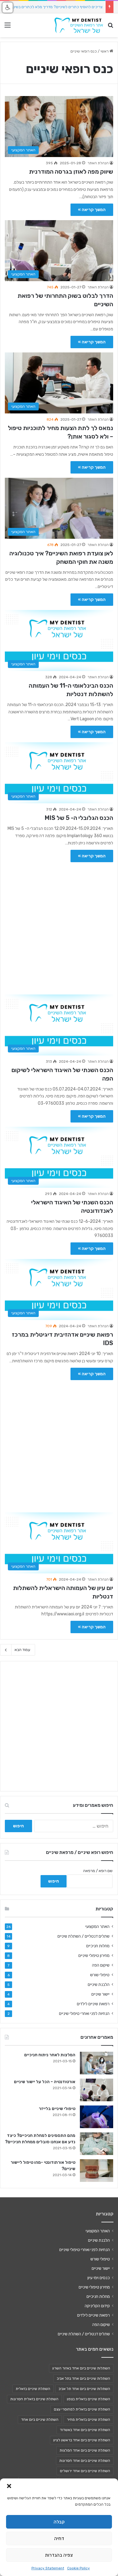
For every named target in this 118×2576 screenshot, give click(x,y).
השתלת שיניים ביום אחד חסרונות (85, 2461)
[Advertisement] (59, 925)
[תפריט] (8, 27)
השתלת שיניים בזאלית (33, 2389)
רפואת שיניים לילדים (93, 2004)
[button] (9, 2486)
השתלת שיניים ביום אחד (40, 2420)
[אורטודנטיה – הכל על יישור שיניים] (97, 2090)
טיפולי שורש (100, 1975)
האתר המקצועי (97, 1926)
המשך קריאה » (92, 210)
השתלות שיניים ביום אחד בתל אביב (84, 2378)
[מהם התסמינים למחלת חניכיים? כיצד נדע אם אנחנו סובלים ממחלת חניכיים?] (97, 2144)
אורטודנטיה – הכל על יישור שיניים (45, 2082)
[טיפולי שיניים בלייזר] (97, 2117)
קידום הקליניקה (97, 2306)
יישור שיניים (100, 1994)
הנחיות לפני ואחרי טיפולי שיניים (84, 2013)
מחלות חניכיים (98, 1946)
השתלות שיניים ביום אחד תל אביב (84, 2389)
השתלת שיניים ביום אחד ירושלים (85, 2471)
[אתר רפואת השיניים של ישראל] (79, 25)
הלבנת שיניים (99, 1984)
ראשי (105, 51)
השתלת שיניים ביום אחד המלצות (85, 2450)
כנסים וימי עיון (99, 2278)
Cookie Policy (79, 2568)
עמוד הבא (22, 1650)
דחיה (59, 2539)
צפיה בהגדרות (59, 2555)
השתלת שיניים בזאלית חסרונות (34, 2399)
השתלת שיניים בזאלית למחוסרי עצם (82, 2409)
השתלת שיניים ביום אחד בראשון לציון (82, 2440)
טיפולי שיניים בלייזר (57, 2109)
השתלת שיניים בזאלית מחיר (88, 2420)
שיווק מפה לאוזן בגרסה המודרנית (71, 172)
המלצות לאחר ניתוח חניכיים (50, 2055)
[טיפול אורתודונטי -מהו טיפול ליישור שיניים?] (97, 2171)
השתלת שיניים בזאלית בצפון (88, 2399)
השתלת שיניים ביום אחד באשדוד (85, 2430)
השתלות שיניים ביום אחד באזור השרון (81, 2368)
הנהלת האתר (98, 163)
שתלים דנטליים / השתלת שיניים (84, 1936)
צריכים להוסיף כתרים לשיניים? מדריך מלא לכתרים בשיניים (56, 7)
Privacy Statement (48, 2568)
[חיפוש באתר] (110, 27)
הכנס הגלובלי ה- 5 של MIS (79, 818)
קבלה (59, 2522)
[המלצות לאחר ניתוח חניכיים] (97, 2063)
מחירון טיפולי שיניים (94, 1955)
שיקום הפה (101, 1965)
